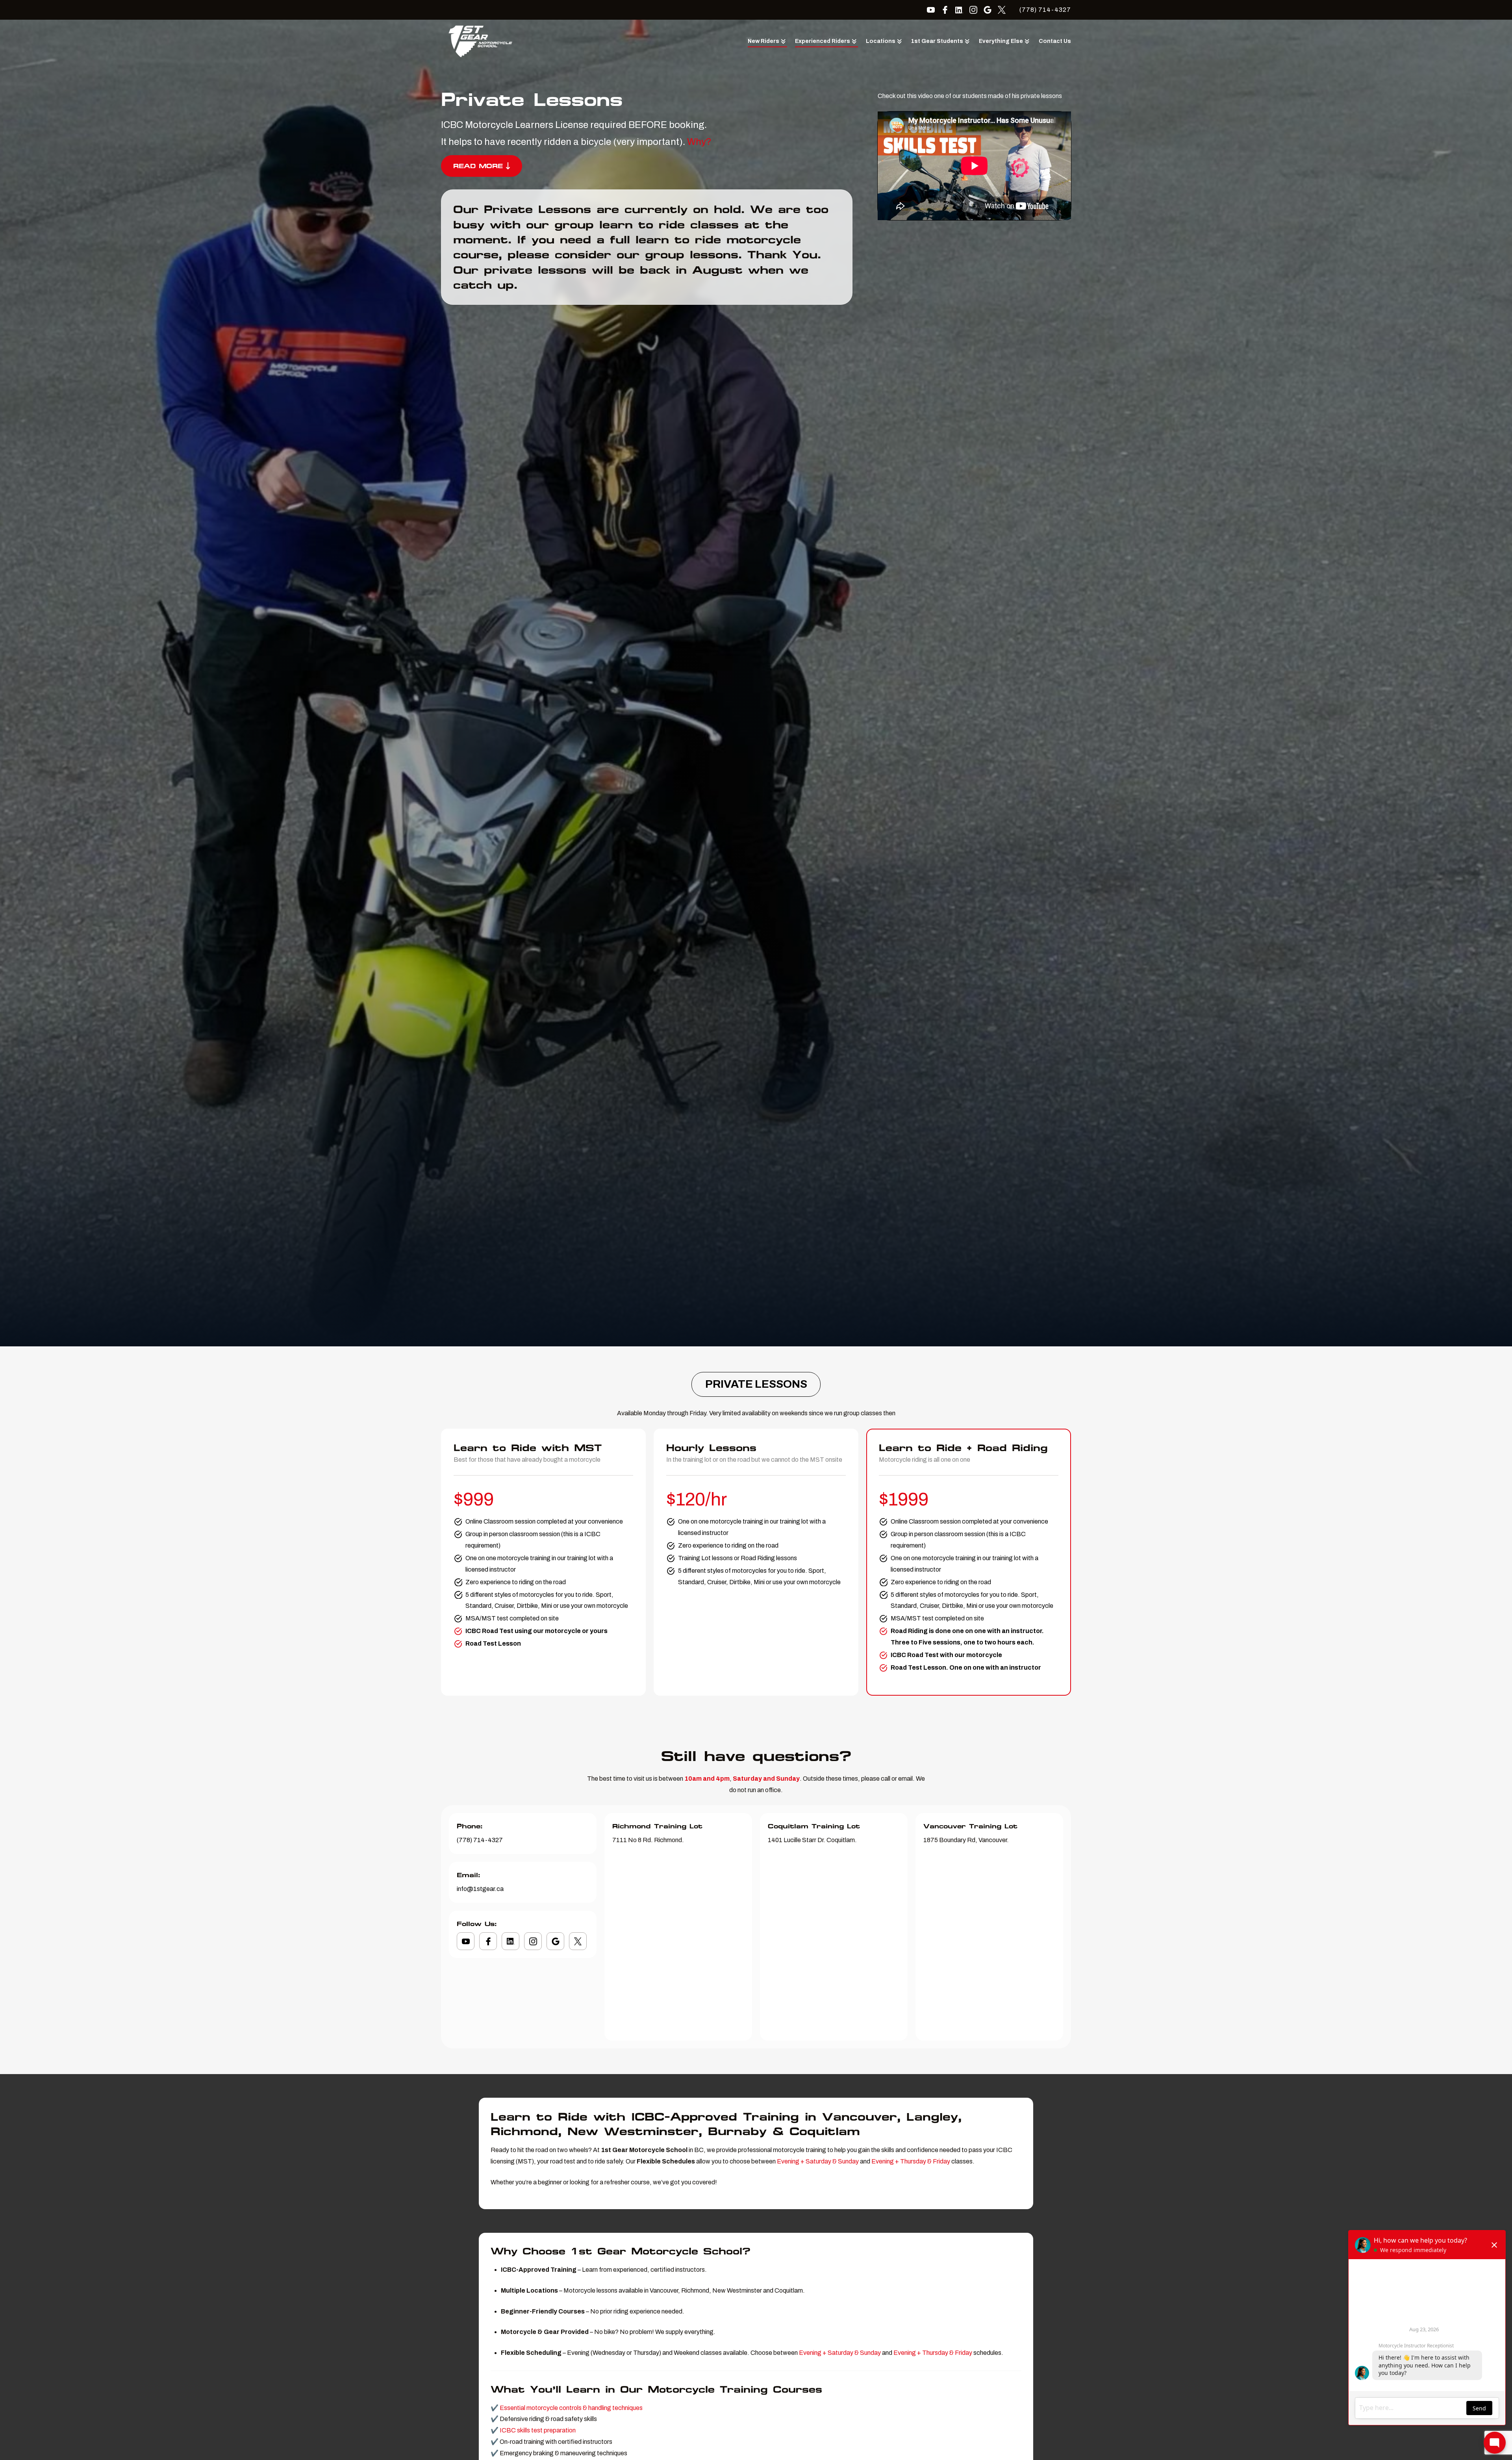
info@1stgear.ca (480, 1889)
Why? (699, 142)
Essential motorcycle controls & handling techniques (571, 2408)
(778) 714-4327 (1045, 10)
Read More (478, 166)
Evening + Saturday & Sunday (818, 2161)
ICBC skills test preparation (538, 2430)
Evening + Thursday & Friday (911, 2161)
